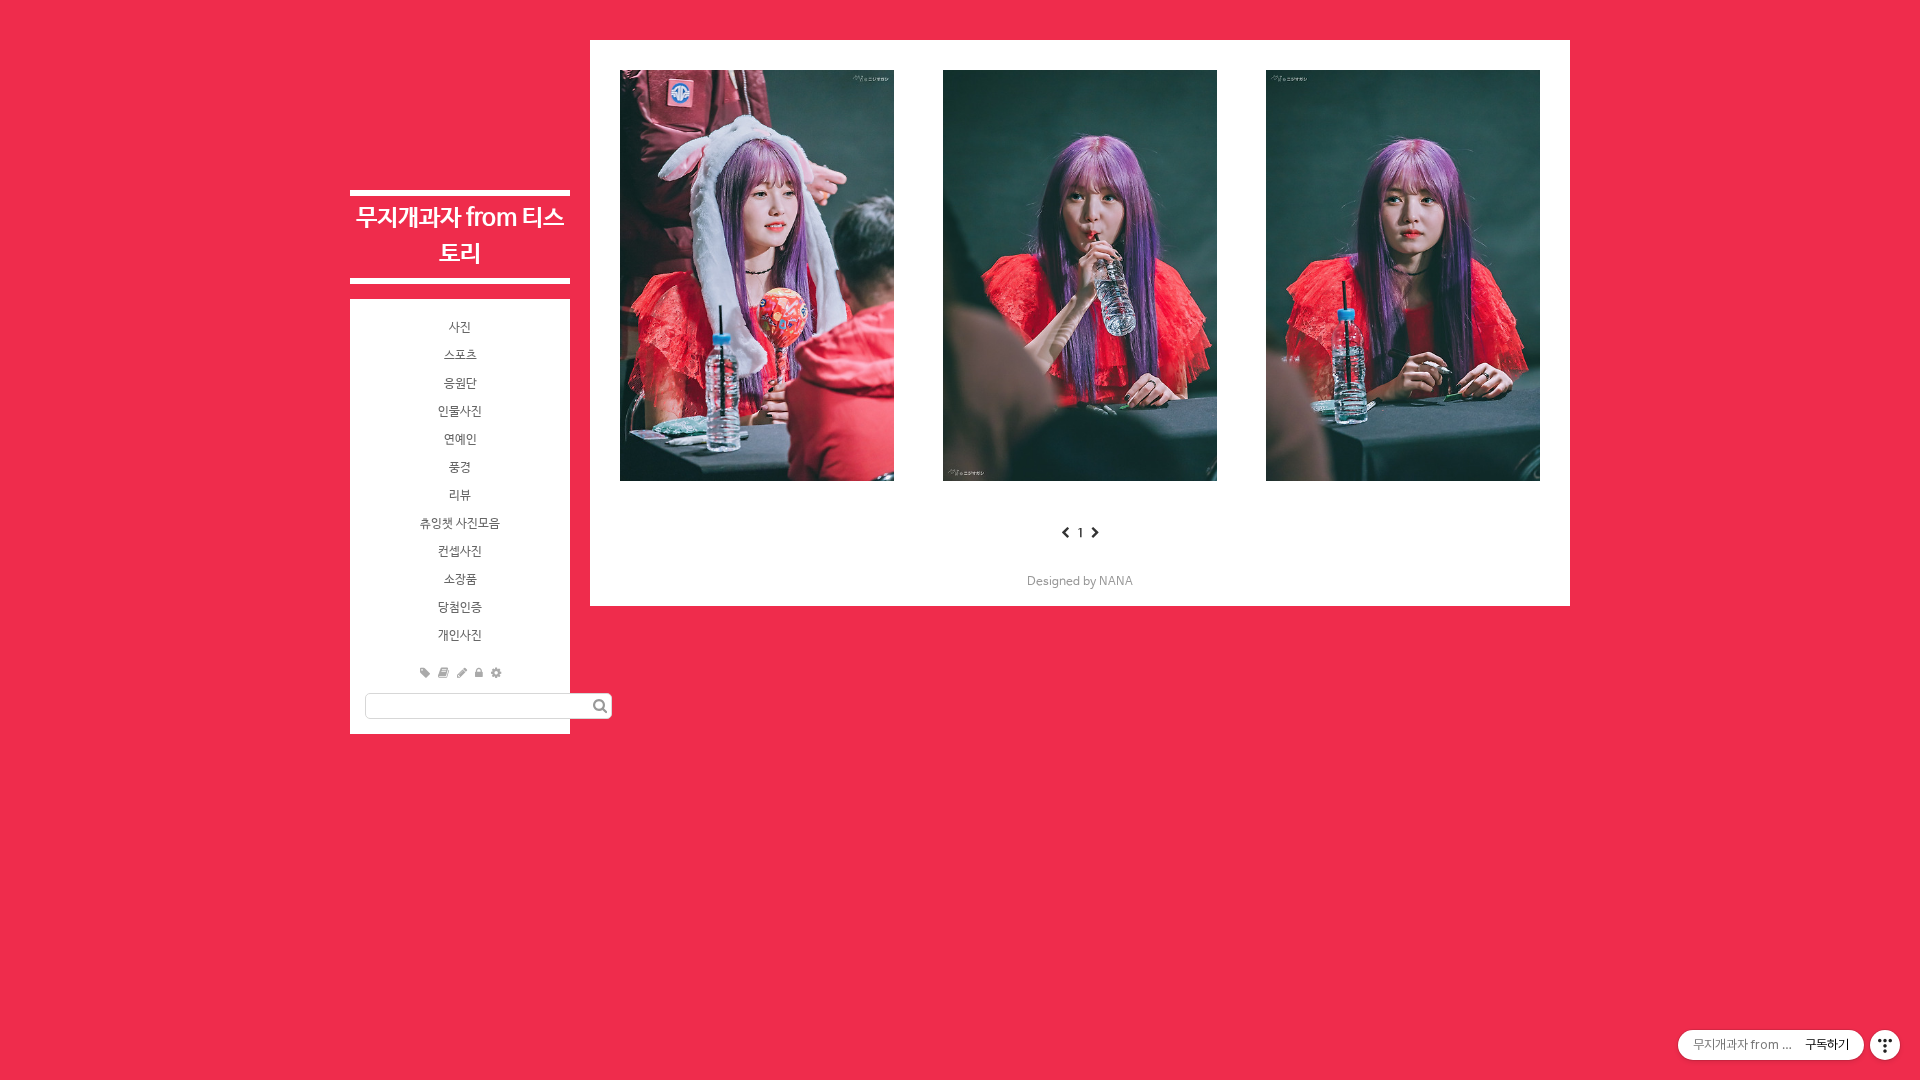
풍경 (460, 468)
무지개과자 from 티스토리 (460, 236)
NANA (1116, 582)
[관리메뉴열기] (1885, 1045)
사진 (460, 328)
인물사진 (460, 412)
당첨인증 (460, 608)
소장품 (460, 580)
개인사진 (460, 636)
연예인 (460, 440)
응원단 (460, 384)
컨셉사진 (460, 552)
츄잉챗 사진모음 (460, 524)
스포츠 (460, 356)
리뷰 (460, 496)
